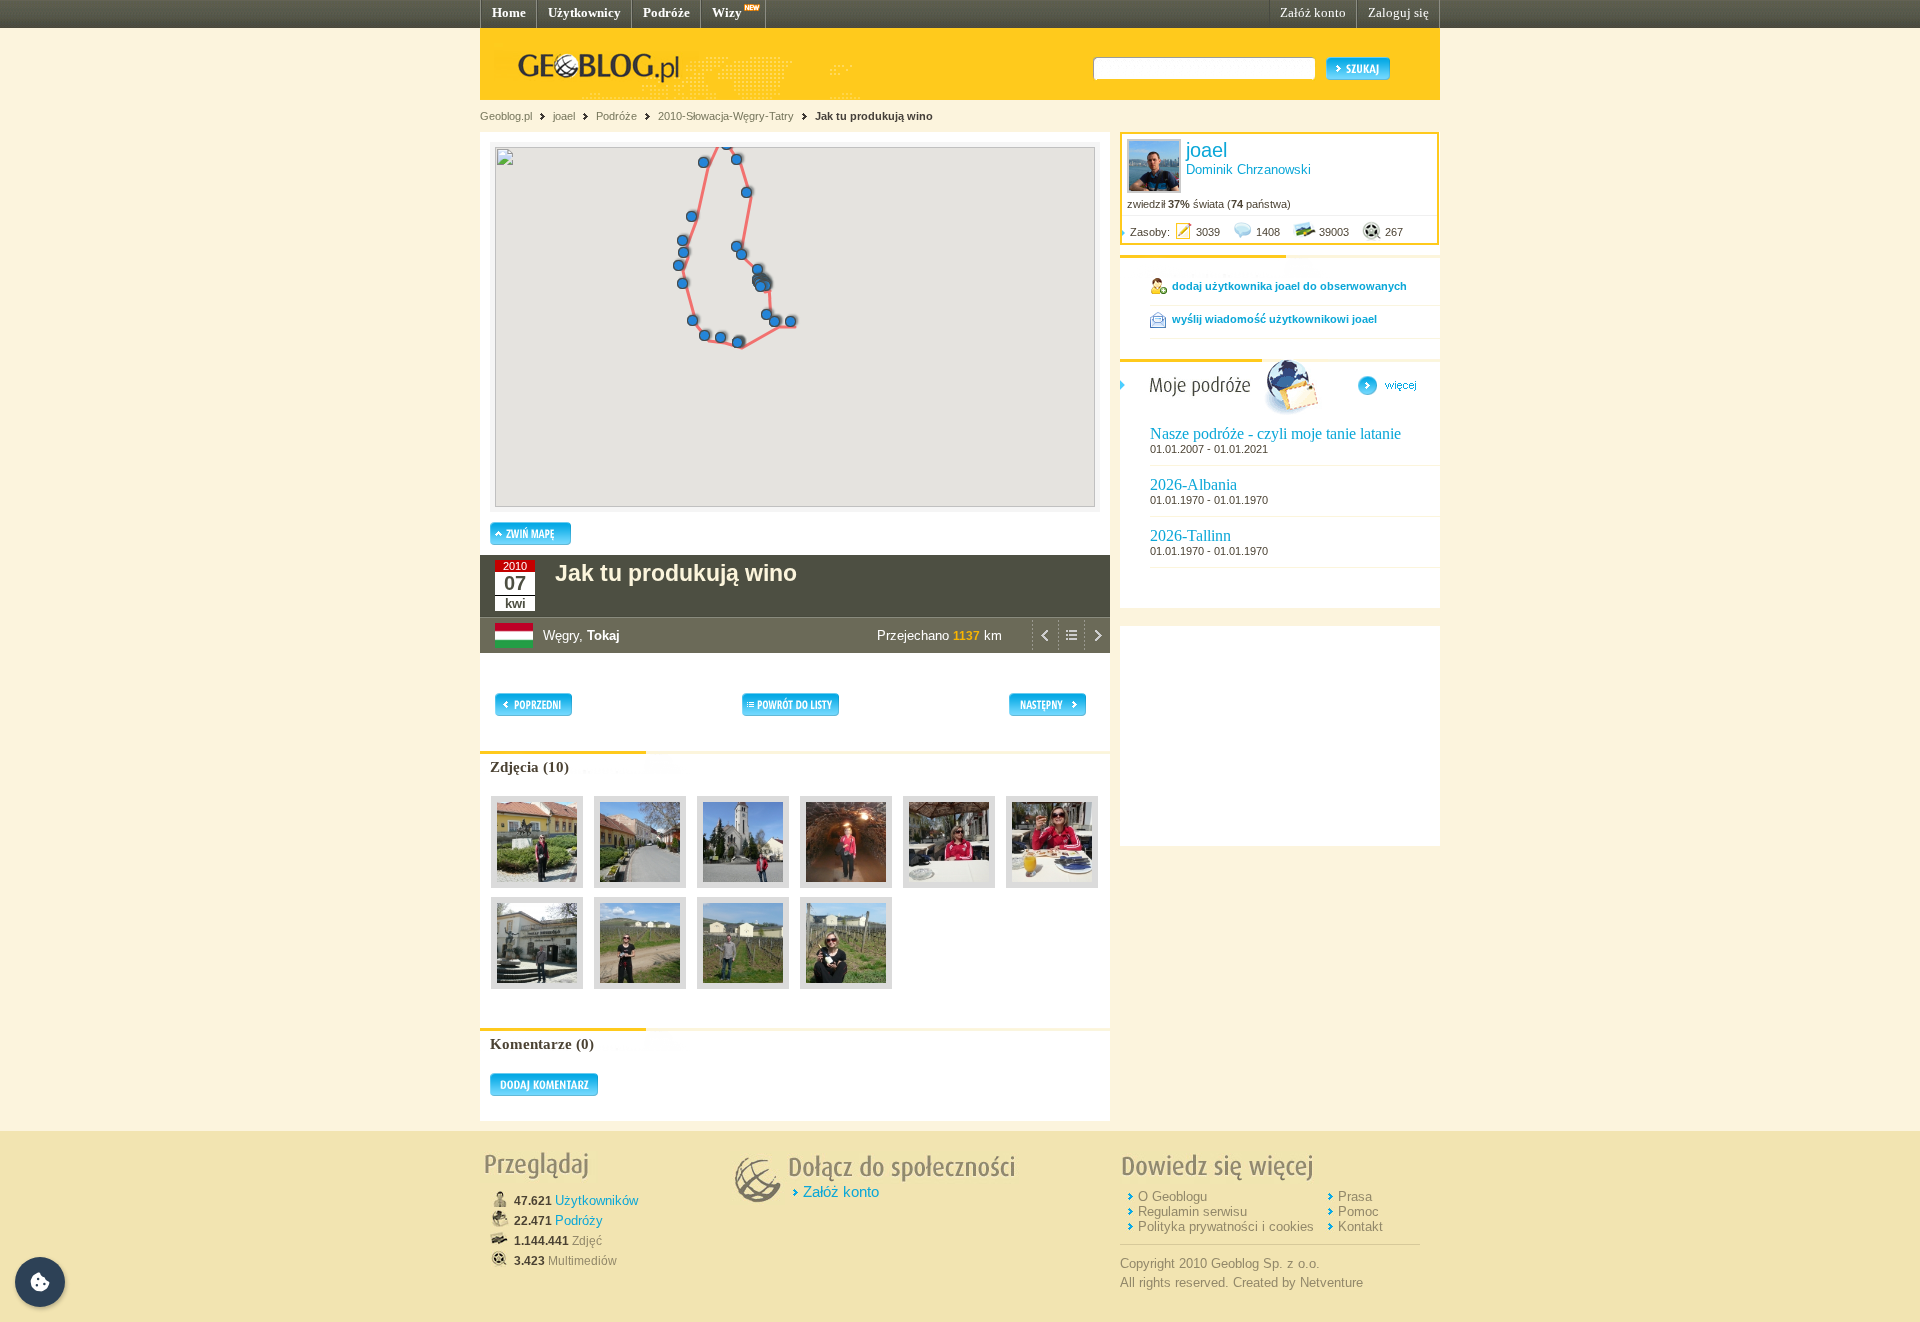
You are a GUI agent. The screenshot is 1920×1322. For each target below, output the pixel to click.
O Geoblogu (1172, 1196)
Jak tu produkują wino (874, 116)
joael (564, 116)
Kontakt (1360, 1226)
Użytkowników (596, 1200)
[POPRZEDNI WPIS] (1045, 648)
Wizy (727, 12)
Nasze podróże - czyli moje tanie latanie (1275, 433)
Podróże (666, 12)
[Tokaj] (537, 893)
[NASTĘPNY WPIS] (1097, 648)
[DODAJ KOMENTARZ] (544, 1092)
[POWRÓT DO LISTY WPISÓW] (1071, 648)
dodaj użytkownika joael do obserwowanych (1289, 286)
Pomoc (1358, 1211)
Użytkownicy (584, 12)
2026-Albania (1193, 484)
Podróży (579, 1220)
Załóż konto (1313, 12)
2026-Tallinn (1190, 535)
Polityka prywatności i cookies (1226, 1226)
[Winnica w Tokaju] (846, 893)
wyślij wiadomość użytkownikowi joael (1274, 319)
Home (509, 12)
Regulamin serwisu (1192, 1211)
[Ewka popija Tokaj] (1052, 893)
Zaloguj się (1398, 12)
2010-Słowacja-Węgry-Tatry (726, 116)
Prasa (1355, 1196)
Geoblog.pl (506, 116)
